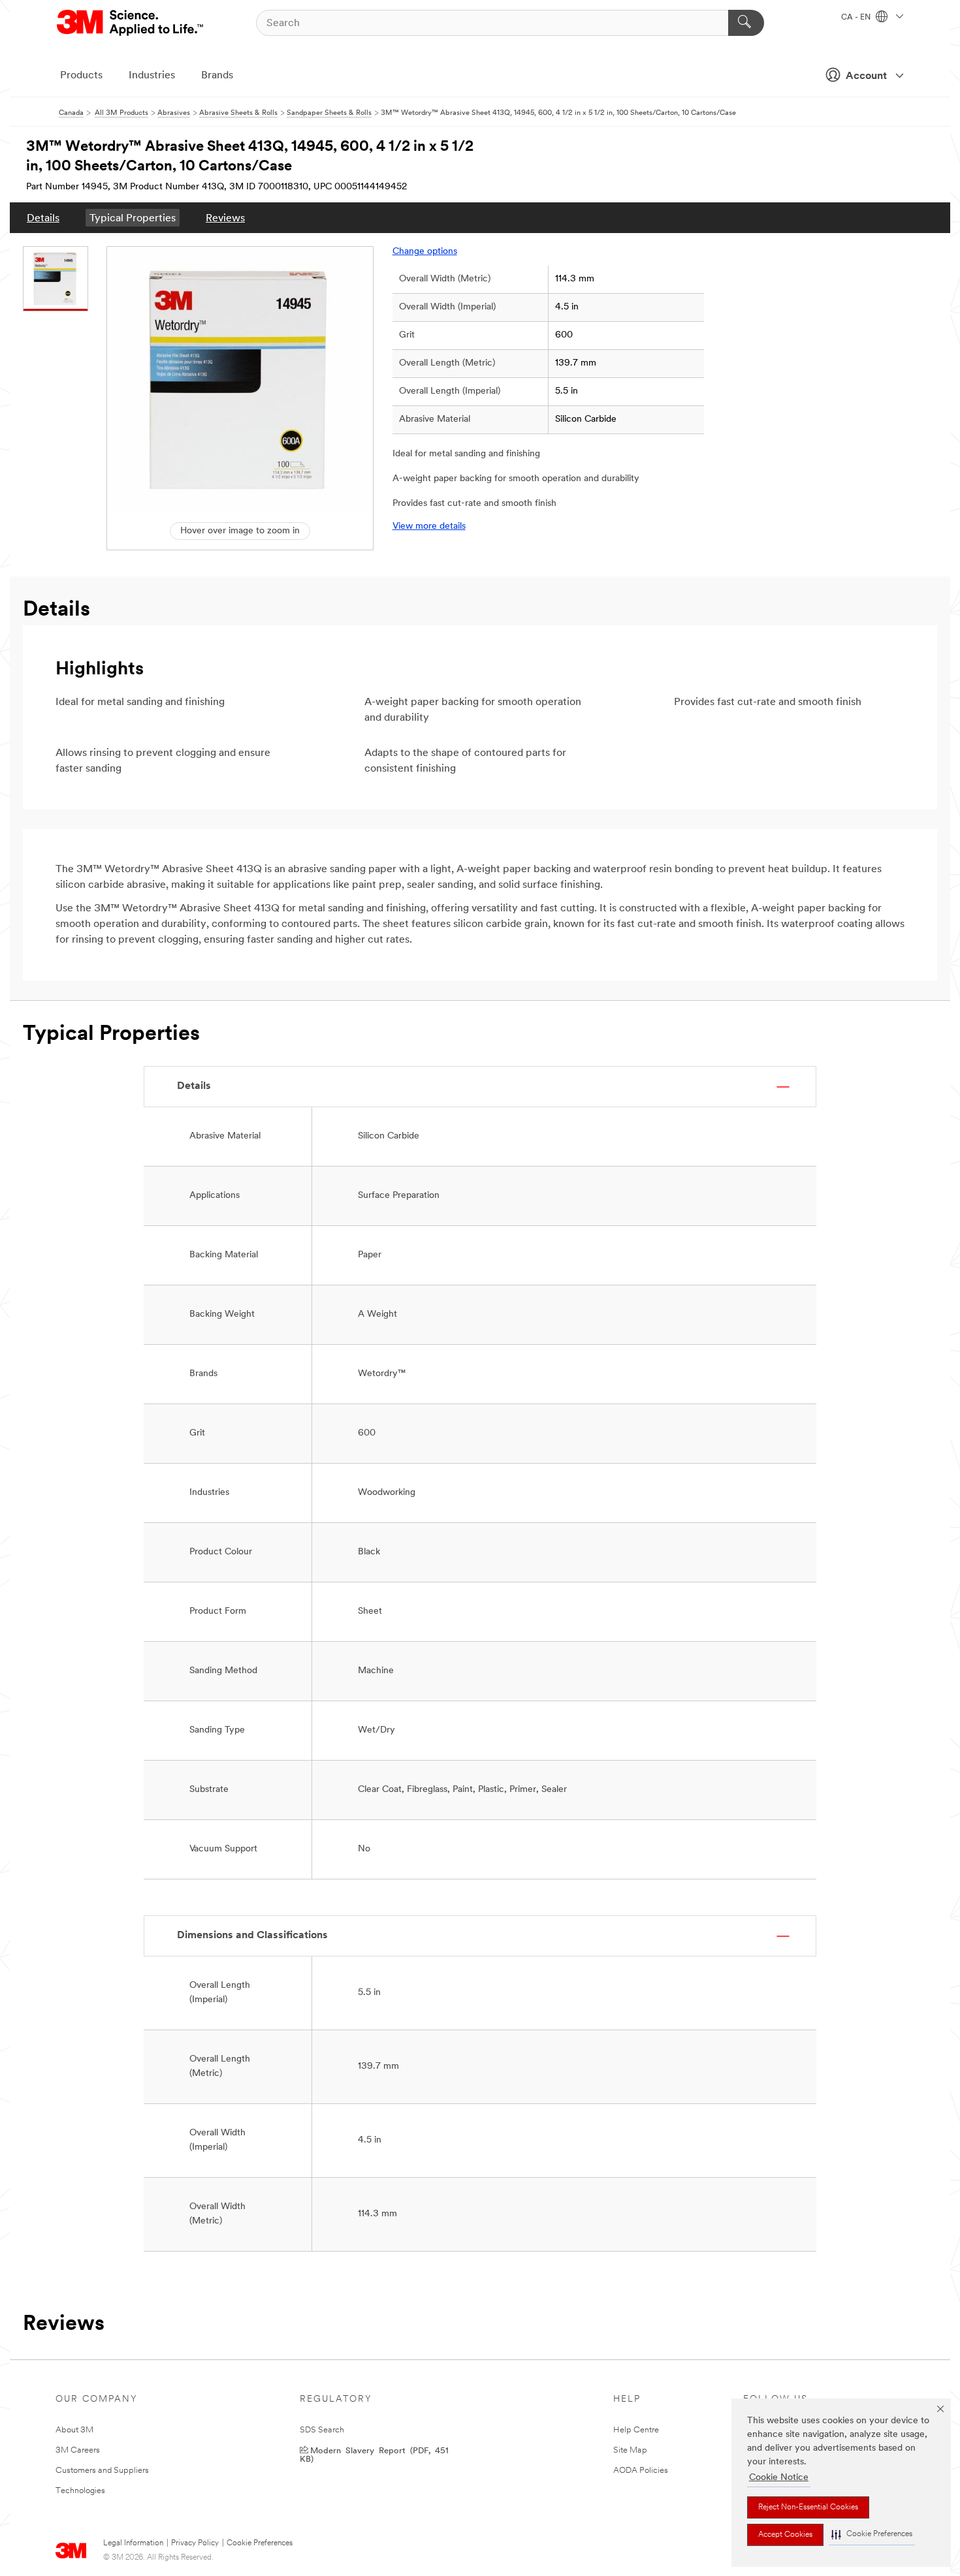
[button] (872, 2535)
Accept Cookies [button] (785, 2535)
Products (81, 76)
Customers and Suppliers (102, 2471)
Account (866, 76)
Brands (217, 76)
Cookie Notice (779, 2478)
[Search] (746, 23)
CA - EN (857, 18)
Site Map (630, 2450)
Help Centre (636, 2430)
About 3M (74, 2430)
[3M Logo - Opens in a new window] (131, 23)
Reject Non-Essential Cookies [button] (808, 2507)
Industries (152, 76)
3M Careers (78, 2450)
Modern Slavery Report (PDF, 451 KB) (374, 2454)
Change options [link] (425, 252)
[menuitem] (43, 218)
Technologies (80, 2491)
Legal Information (133, 2543)
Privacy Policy (195, 2543)
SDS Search (322, 2430)
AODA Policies (641, 2471)
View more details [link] (429, 526)
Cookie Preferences (260, 2543)
